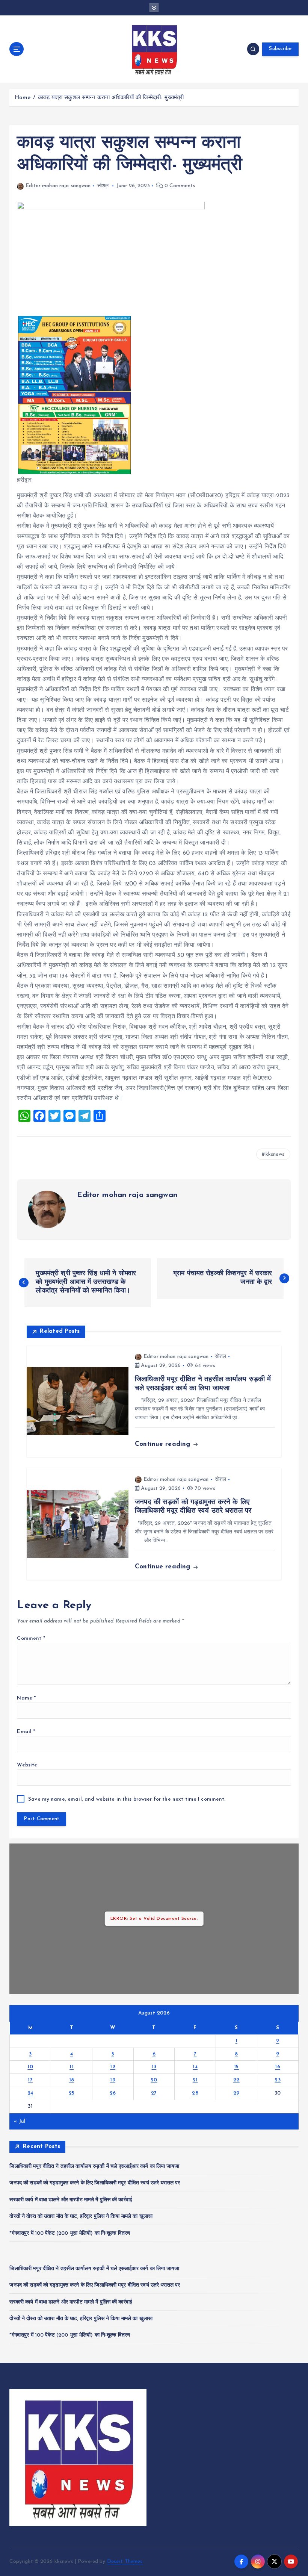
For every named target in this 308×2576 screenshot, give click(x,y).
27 (154, 2093)
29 (236, 2093)
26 (113, 2093)
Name (26, 1698)
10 (30, 2067)
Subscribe (280, 49)
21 (195, 2080)
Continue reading (164, 1444)
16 (278, 2067)
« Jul (20, 2121)
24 (30, 2093)
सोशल (103, 186)
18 (72, 2080)
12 (113, 2067)
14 (195, 2067)
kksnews (275, 1154)
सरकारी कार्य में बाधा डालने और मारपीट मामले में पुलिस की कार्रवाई (71, 2200)
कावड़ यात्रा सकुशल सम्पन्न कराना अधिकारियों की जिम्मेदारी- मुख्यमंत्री (111, 98)
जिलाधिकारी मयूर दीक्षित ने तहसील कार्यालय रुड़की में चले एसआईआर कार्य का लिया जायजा (94, 2167)
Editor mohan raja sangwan (58, 186)
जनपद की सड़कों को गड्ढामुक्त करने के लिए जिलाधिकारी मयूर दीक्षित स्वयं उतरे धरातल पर (95, 2183)
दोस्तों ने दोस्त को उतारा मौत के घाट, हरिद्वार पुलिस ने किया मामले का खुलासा (81, 2217)
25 (72, 2093)
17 (30, 2080)
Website (27, 1765)
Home (23, 98)
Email (26, 1732)
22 (236, 2080)
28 (195, 2093)
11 (72, 2067)
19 (113, 2080)
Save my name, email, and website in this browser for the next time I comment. (127, 1799)
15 (236, 2067)
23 (278, 2080)
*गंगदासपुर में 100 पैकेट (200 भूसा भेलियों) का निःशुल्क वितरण (70, 2233)
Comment (31, 1638)
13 (154, 2067)
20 (154, 2080)
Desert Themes (125, 2562)
